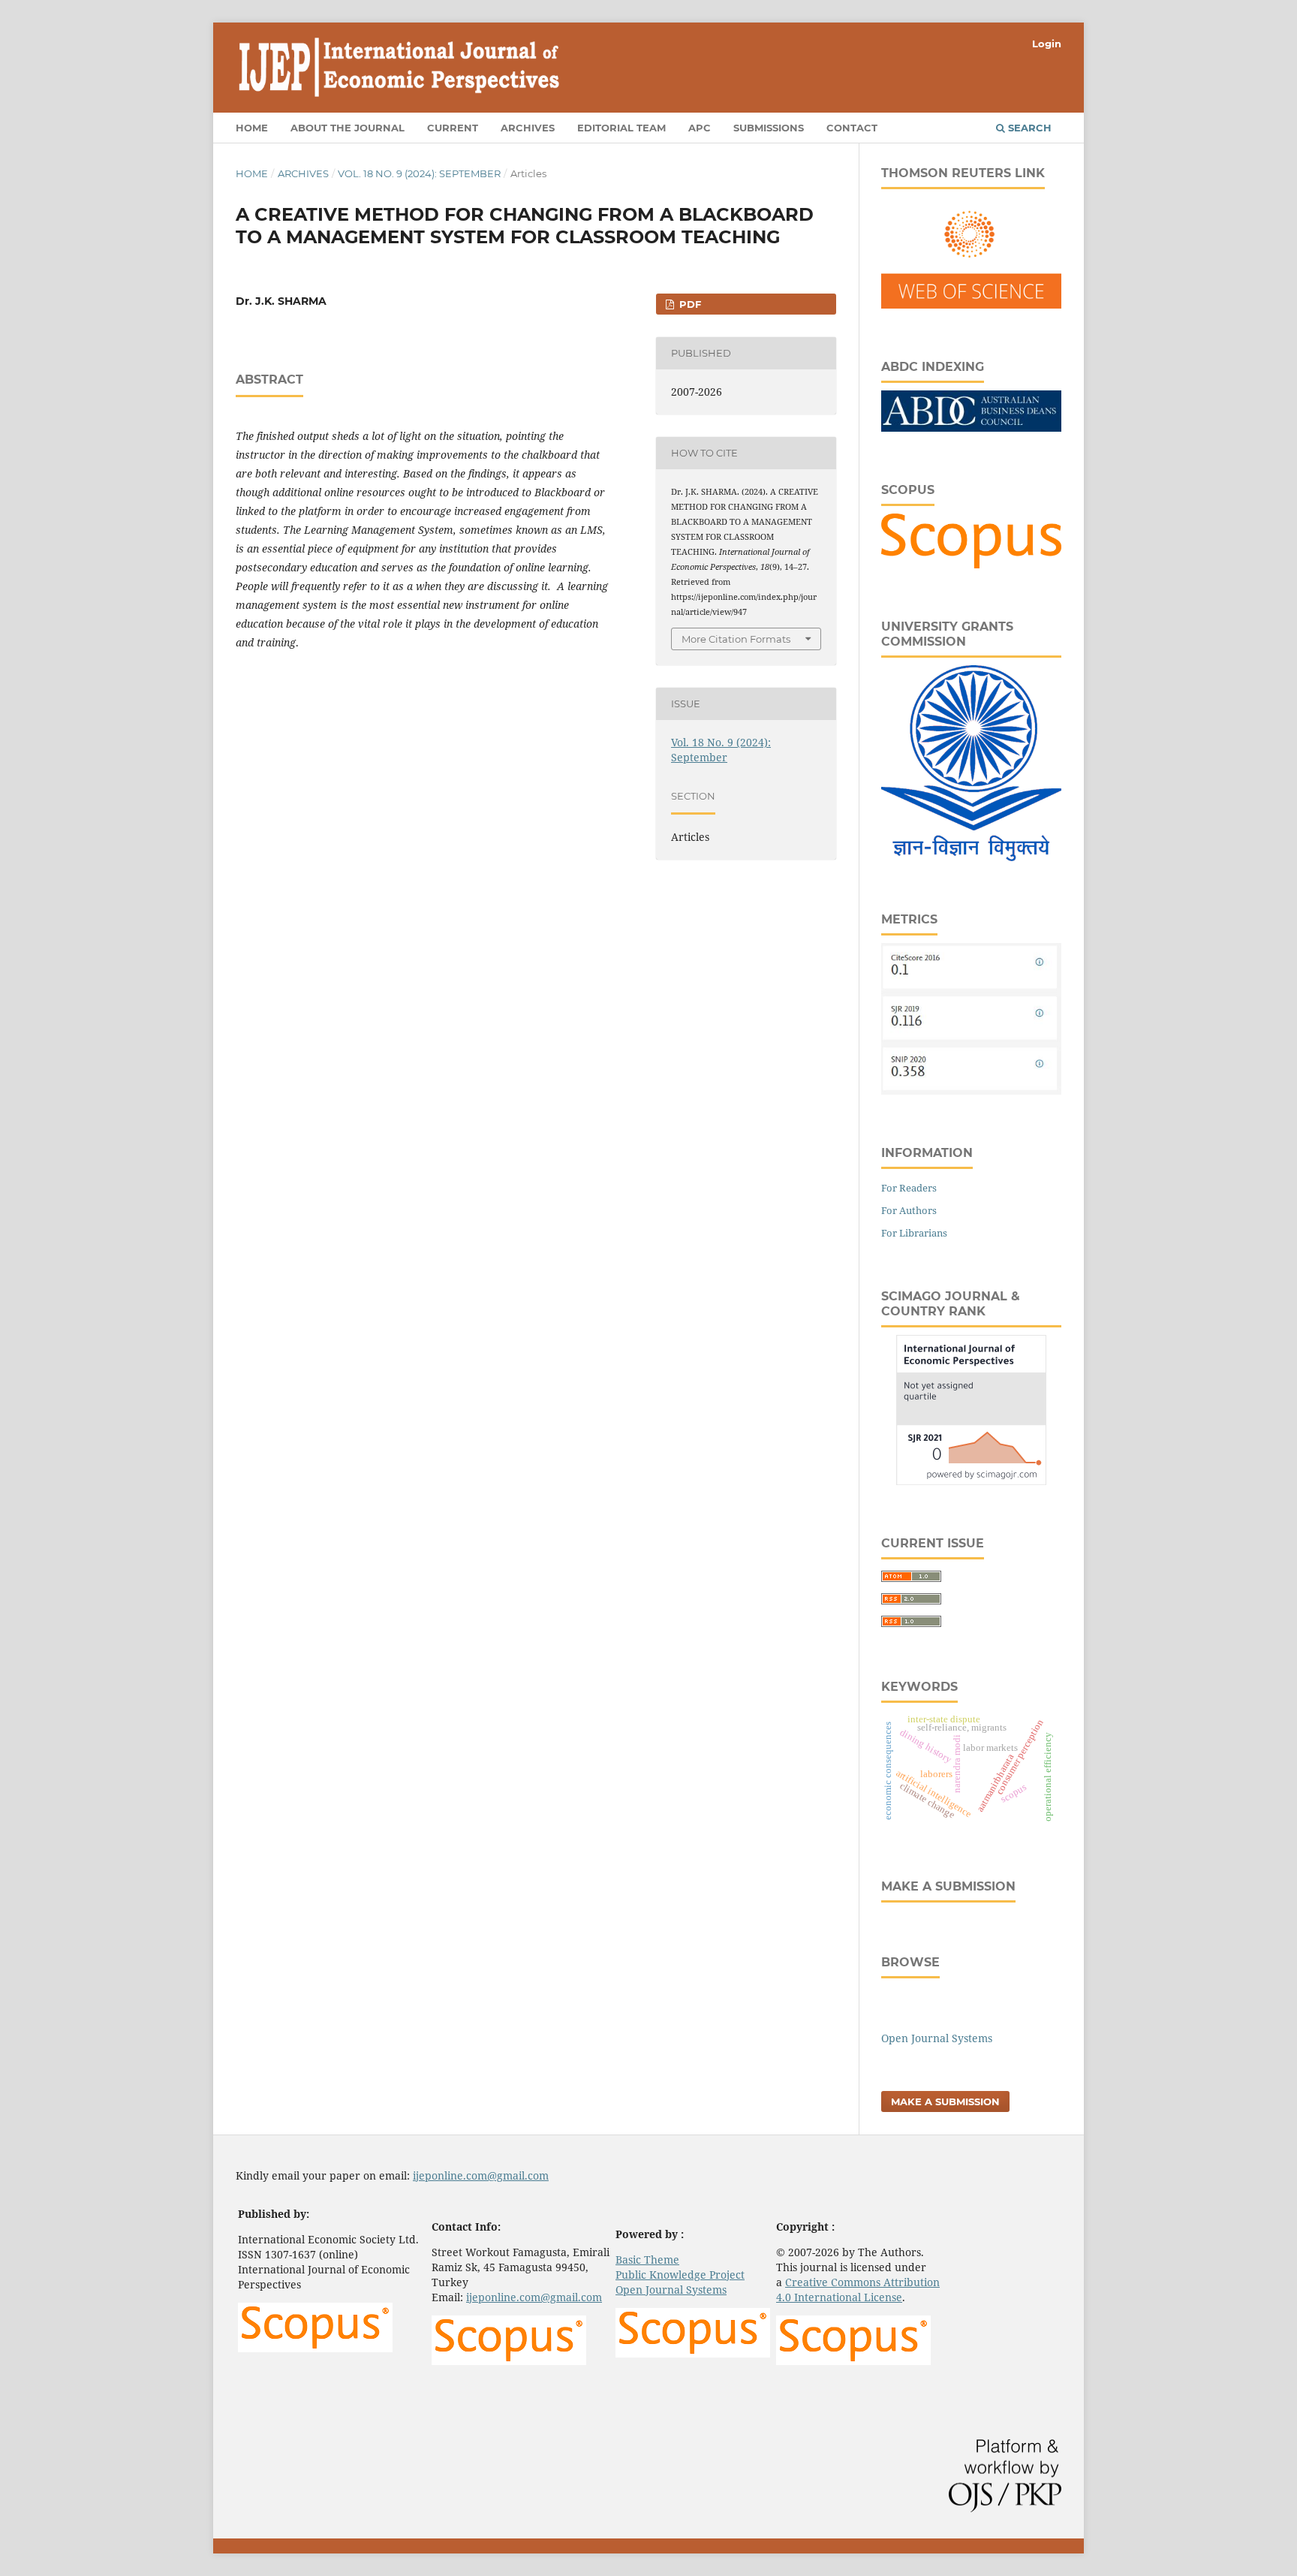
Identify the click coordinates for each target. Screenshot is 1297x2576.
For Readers (909, 1188)
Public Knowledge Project (680, 2275)
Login (1047, 44)
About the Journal (348, 128)
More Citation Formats (736, 639)
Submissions (769, 128)
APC (700, 128)
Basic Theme (647, 2260)
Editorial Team (621, 128)
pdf (689, 304)
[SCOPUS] (971, 564)
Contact (852, 128)
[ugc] (971, 857)
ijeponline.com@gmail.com (481, 2175)
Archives (528, 128)
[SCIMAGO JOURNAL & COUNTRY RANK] (971, 1481)
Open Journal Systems (937, 2038)
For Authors (909, 1210)
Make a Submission (945, 2101)
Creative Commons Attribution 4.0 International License (858, 2290)
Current (453, 128)
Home (252, 128)
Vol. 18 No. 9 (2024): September (419, 173)
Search (1028, 128)
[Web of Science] (971, 304)
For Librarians (914, 1233)
